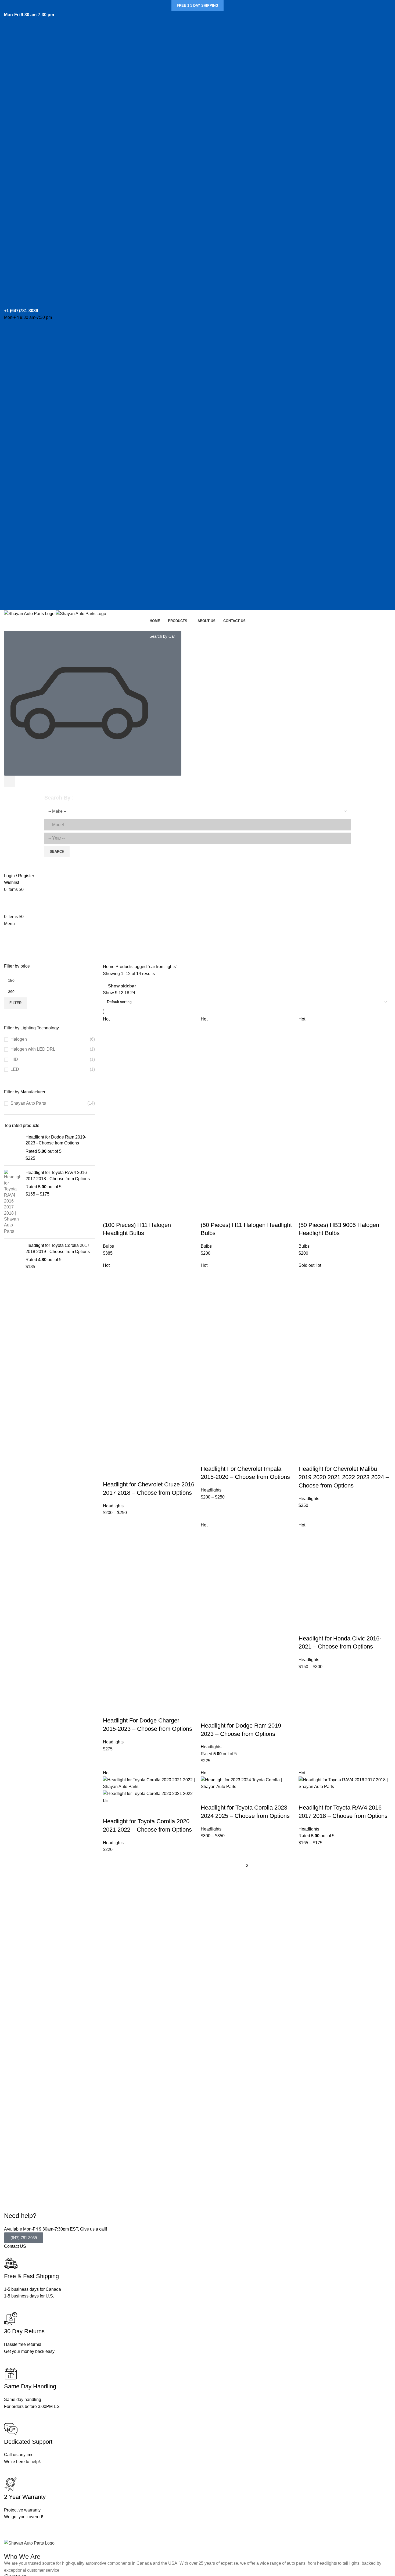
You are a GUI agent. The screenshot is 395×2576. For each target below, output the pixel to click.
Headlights (113, 1506)
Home (109, 967)
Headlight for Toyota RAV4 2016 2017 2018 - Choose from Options (58, 1175)
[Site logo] (30, 613)
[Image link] (29, 2543)
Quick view (124, 1214)
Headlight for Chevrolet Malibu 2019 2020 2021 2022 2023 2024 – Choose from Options (344, 1477)
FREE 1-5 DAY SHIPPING (198, 6)
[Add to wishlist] (153, 1214)
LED (15, 1069)
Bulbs (108, 1246)
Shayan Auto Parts (28, 1103)
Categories (15, 960)
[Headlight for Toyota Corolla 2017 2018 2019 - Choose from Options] (13, 1256)
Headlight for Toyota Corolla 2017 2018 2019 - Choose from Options (58, 1248)
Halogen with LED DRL (33, 1049)
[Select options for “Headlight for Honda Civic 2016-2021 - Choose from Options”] (305, 1628)
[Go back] (11, 934)
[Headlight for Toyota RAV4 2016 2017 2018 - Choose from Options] (13, 1202)
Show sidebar (122, 986)
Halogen (19, 1039)
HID (14, 1059)
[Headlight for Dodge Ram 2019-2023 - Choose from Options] (13, 1148)
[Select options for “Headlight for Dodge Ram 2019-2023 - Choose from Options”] (207, 1715)
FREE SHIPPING (198, 898)
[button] (110, 1214)
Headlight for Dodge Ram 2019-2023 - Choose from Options (56, 1140)
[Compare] (139, 1214)
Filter (15, 1003)
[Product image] (149, 1161)
